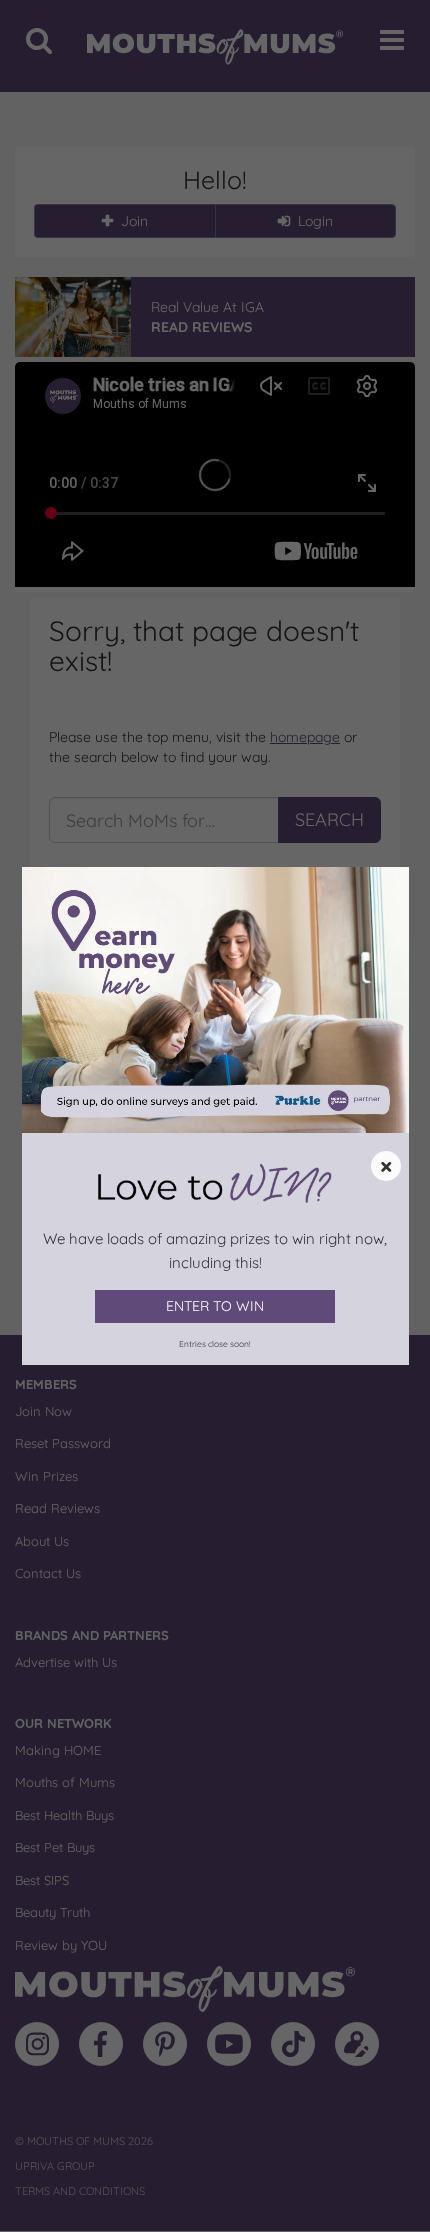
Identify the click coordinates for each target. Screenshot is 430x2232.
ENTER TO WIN (215, 1306)
